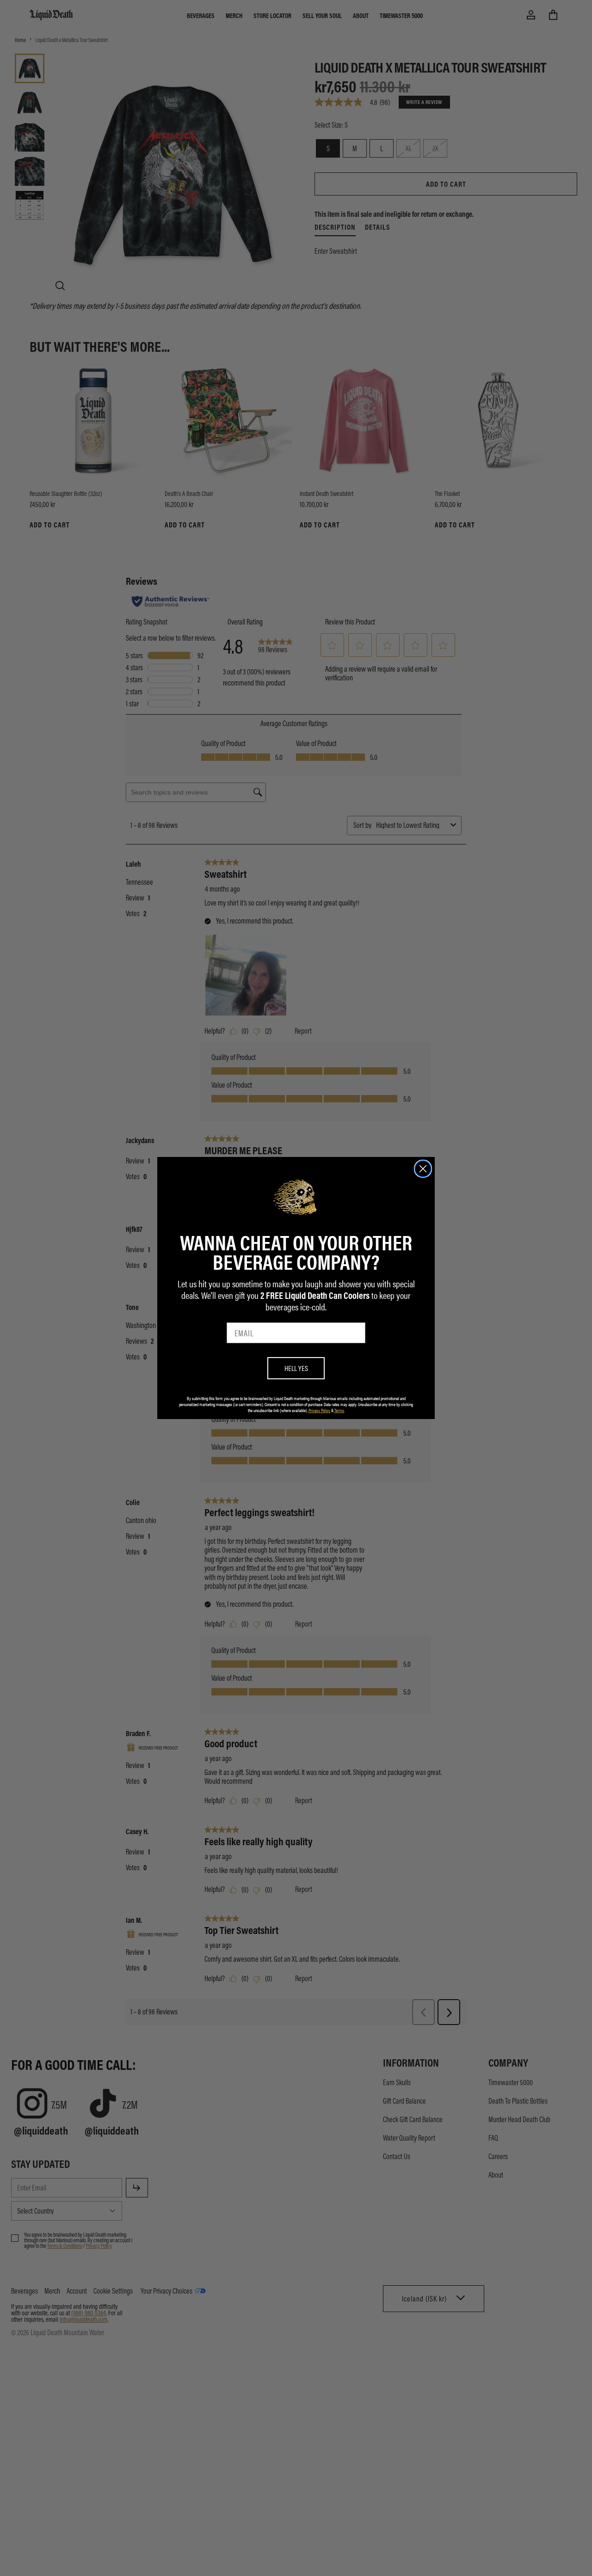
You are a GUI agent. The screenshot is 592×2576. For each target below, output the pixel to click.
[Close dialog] (423, 1169)
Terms (339, 1410)
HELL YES (296, 1368)
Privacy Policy (319, 1410)
